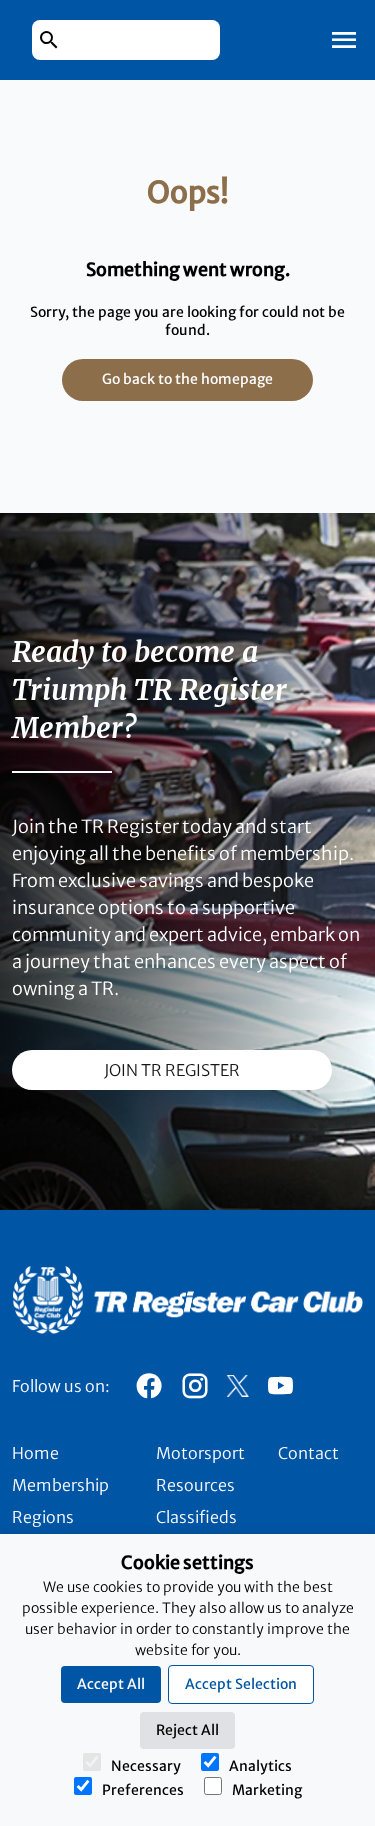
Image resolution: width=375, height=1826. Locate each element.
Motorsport (200, 1453)
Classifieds (196, 1517)
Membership (60, 1485)
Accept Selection (241, 1684)
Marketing (267, 1790)
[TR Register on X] (237, 1386)
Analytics (260, 1766)
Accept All (111, 1684)
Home (35, 1453)
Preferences (143, 1790)
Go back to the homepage (187, 379)
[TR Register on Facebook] (149, 1391)
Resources (195, 1485)
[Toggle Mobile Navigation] (344, 40)
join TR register (172, 1070)
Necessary (146, 1766)
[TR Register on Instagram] (195, 1391)
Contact (308, 1453)
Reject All (187, 1730)
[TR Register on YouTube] (280, 1391)
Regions (43, 1517)
